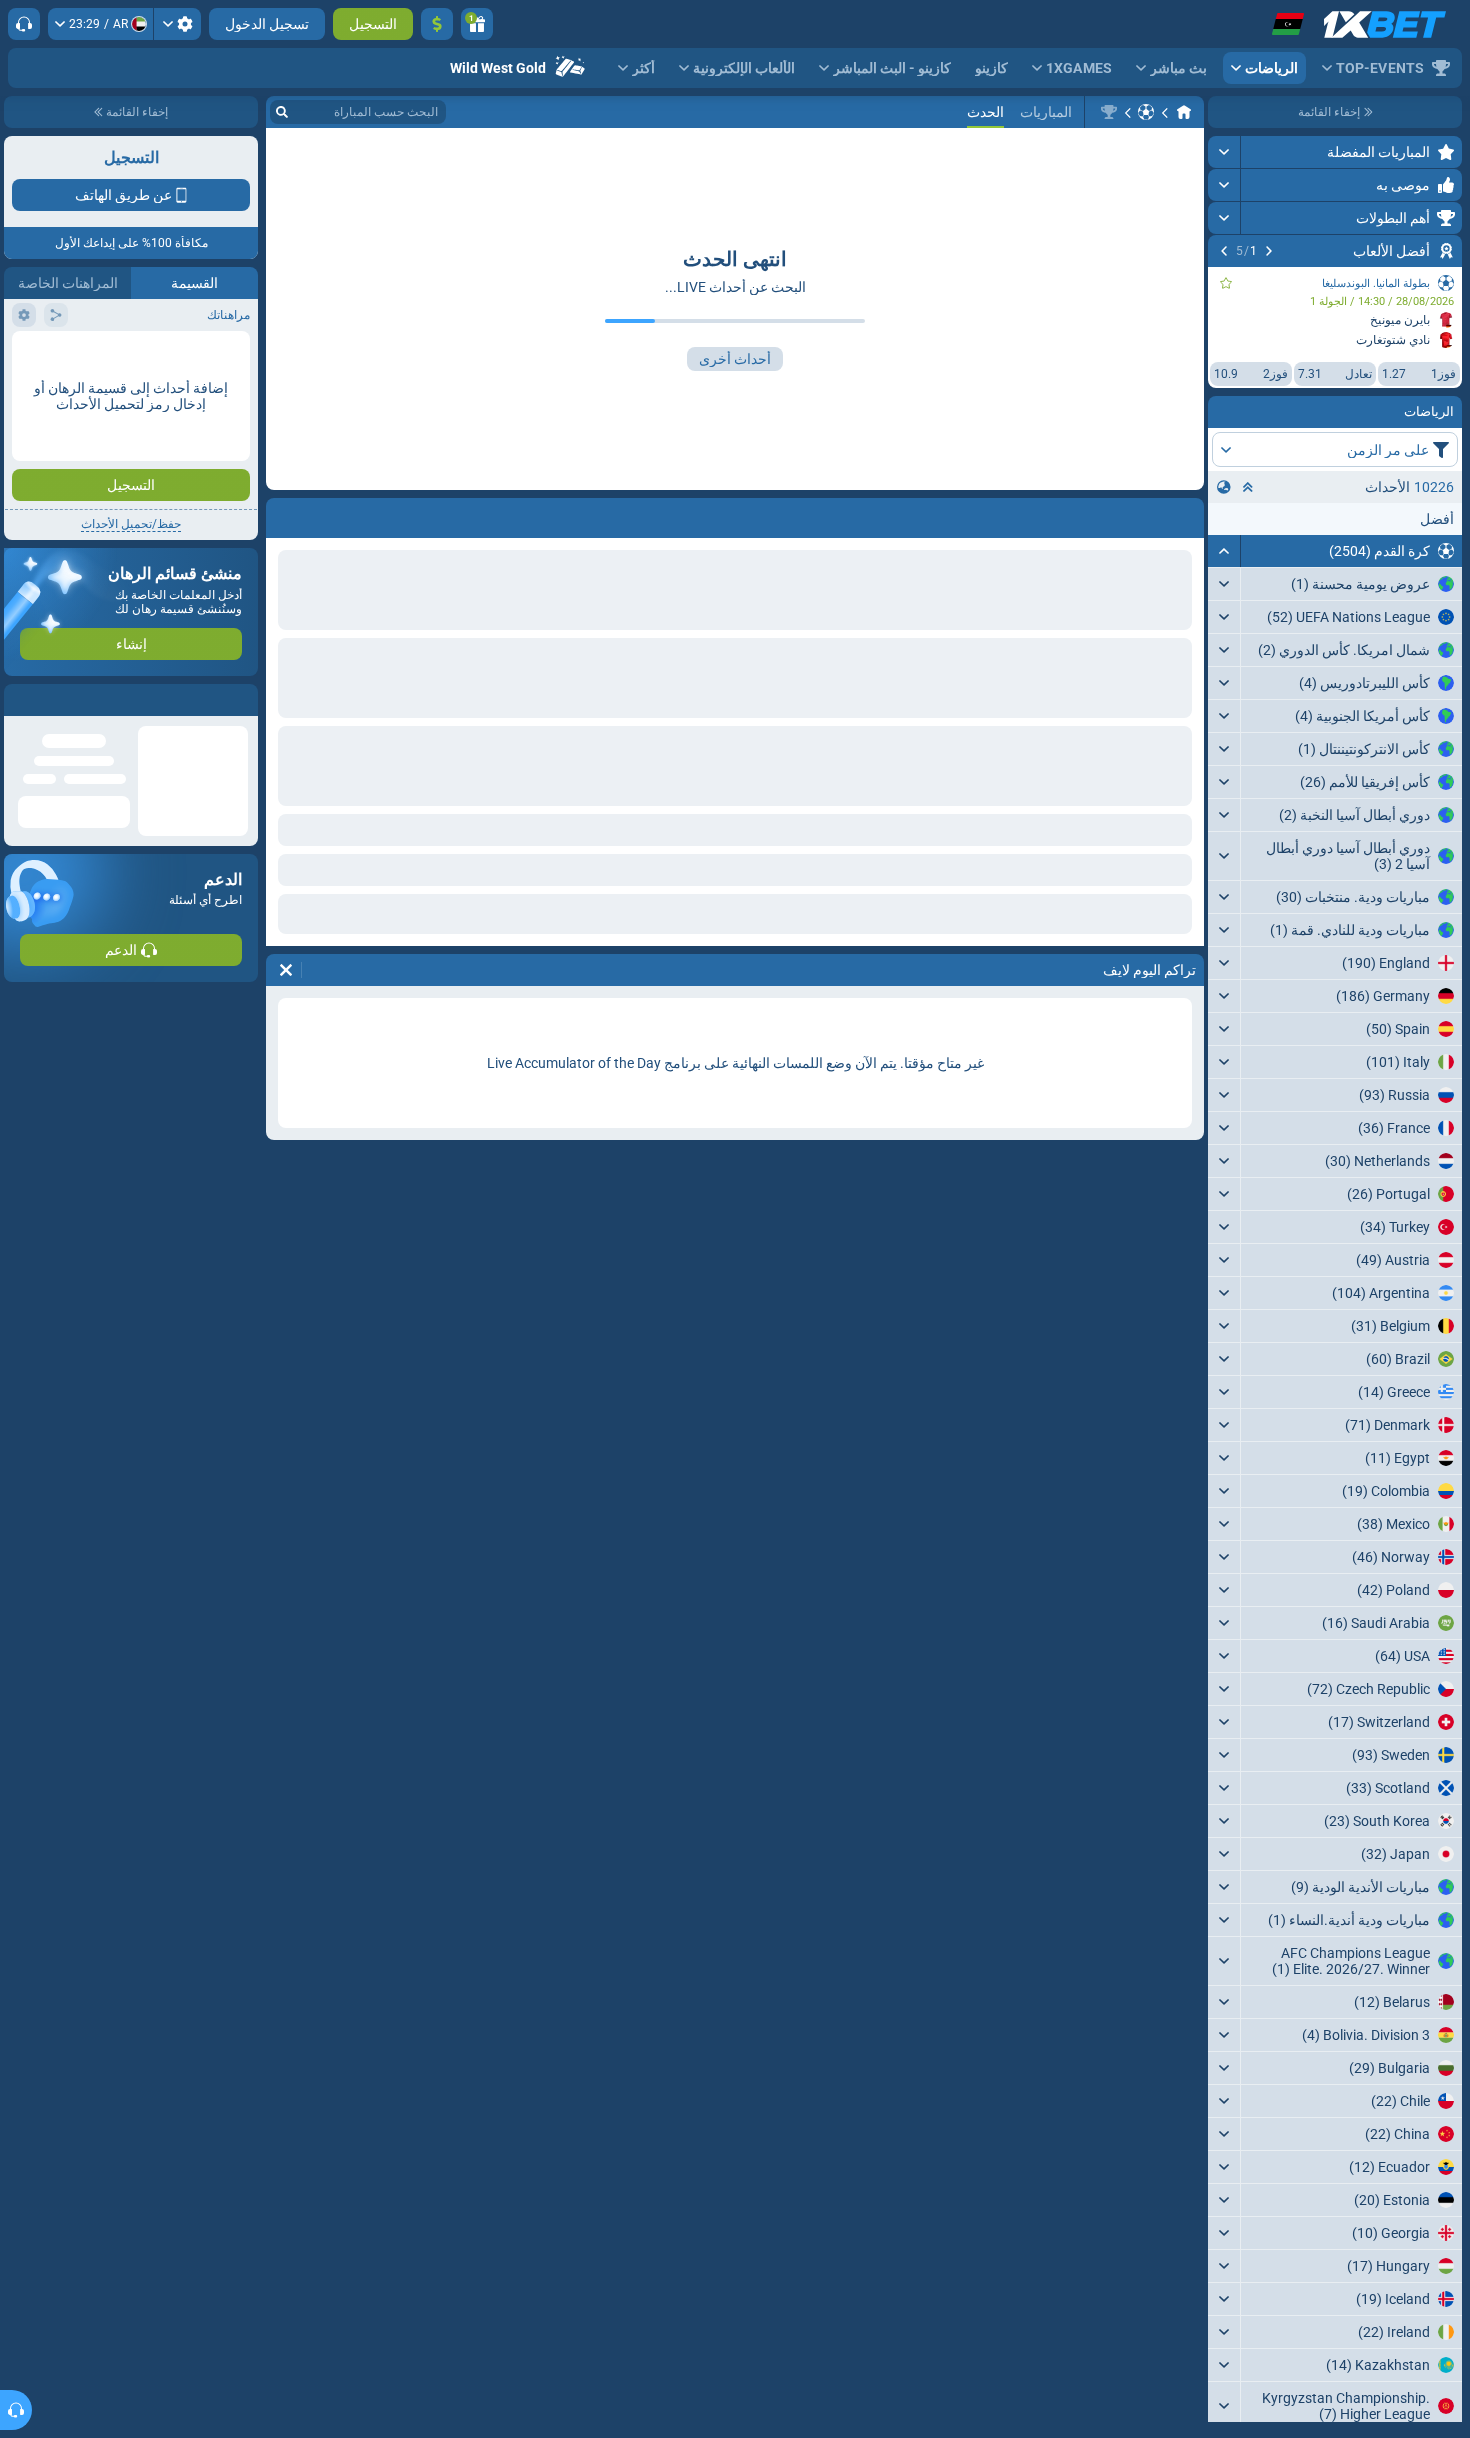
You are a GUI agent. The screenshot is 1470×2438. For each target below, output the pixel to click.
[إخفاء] (1224, 551)
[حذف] (286, 514)
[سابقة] (1269, 251)
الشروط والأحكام (203, 356)
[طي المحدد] (1248, 487)
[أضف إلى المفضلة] (1226, 283)
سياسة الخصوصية (58, 356)
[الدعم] (24, 24)
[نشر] (1224, 152)
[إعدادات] (177, 24)
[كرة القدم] (1146, 112)
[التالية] (1224, 251)
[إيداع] (437, 24)
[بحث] (282, 112)
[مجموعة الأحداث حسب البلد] (1224, 487)
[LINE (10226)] (1184, 112)
